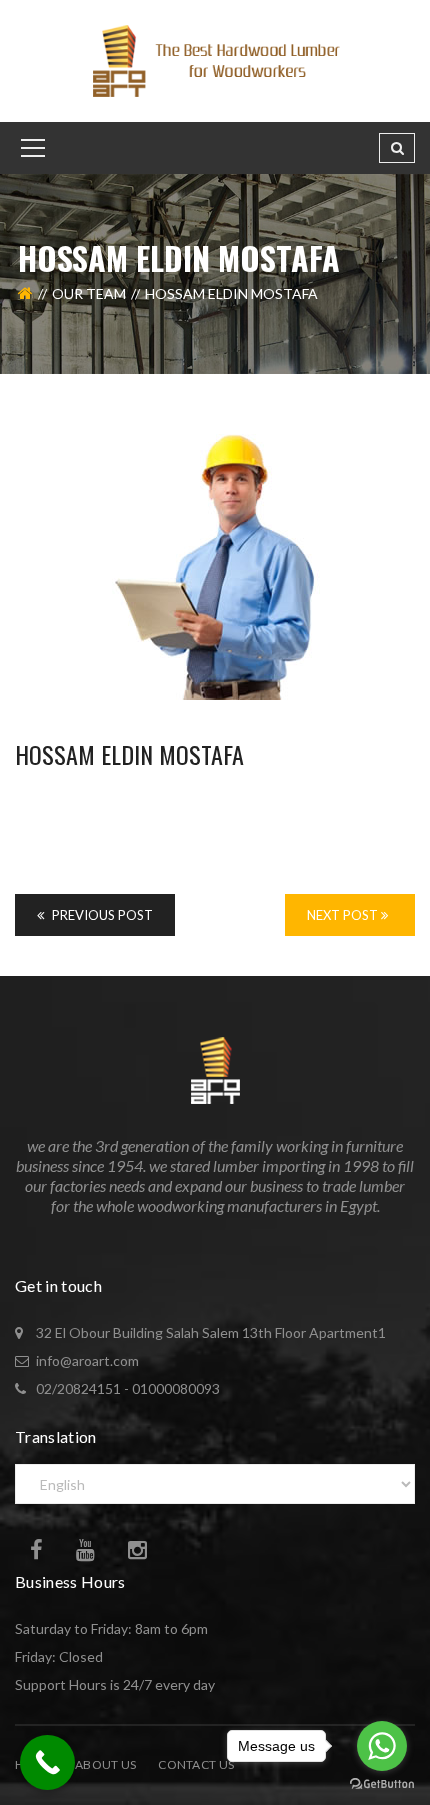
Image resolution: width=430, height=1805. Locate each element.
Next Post (344, 915)
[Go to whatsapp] (382, 1746)
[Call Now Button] (47, 1762)
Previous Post (101, 915)
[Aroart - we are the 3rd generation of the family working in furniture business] (215, 59)
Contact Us (196, 1764)
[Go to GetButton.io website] (382, 1784)
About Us (105, 1764)
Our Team (89, 293)
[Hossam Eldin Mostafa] (215, 567)
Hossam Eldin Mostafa (129, 754)
